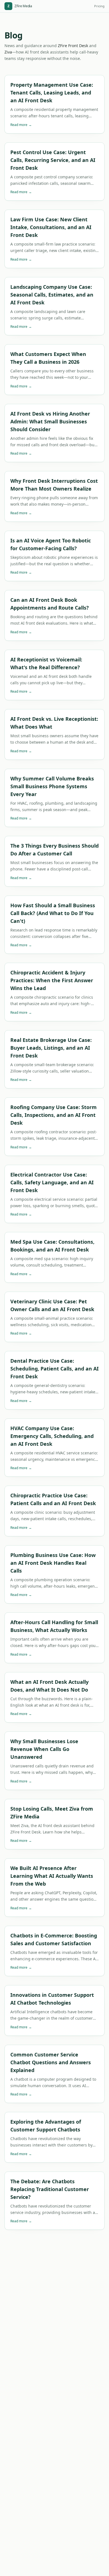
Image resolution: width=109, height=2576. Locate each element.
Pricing (99, 6)
